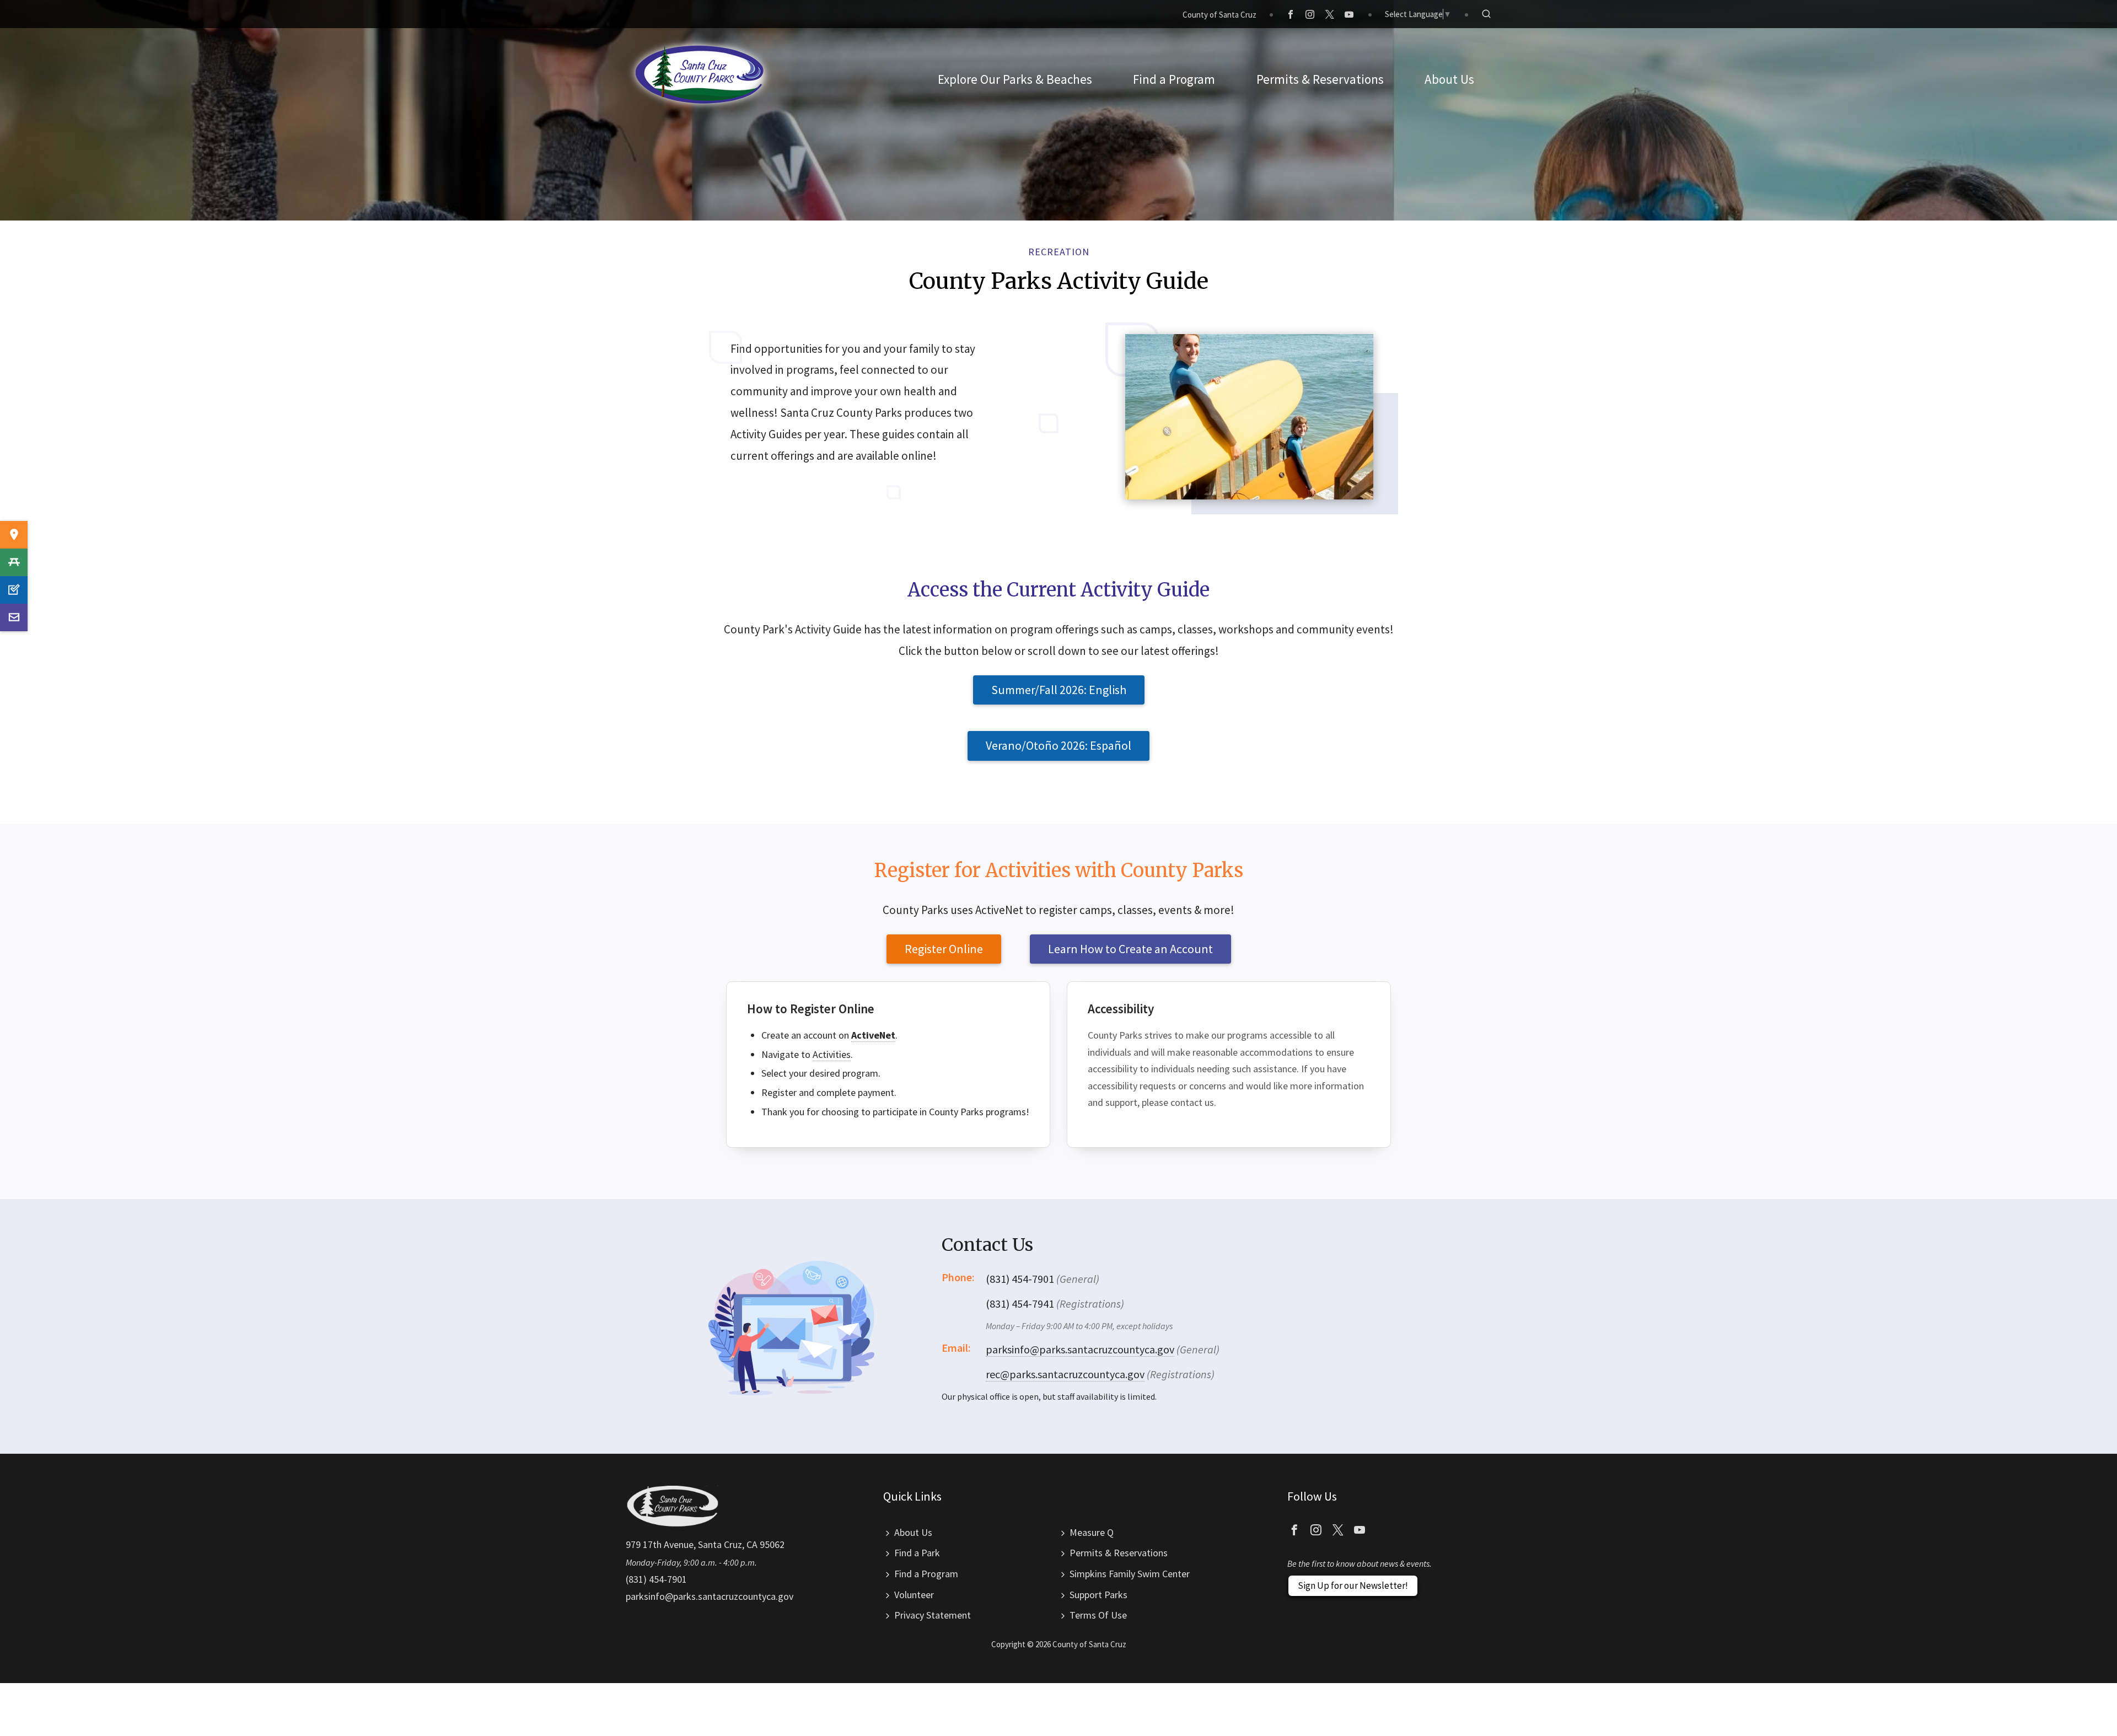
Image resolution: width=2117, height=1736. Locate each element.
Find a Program (926, 1574)
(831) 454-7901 (656, 1579)
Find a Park (917, 1553)
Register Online (944, 949)
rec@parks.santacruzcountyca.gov (1065, 1374)
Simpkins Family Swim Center (1130, 1574)
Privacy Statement (933, 1615)
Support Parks (1098, 1595)
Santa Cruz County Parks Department (700, 74)
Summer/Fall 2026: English (1059, 690)
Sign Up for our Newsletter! (1353, 1585)
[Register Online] (14, 590)
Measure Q (1092, 1532)
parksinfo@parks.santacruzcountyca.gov (1080, 1349)
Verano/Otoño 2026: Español (1058, 745)
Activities (832, 1054)
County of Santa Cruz (1219, 15)
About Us (913, 1532)
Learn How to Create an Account (1130, 949)
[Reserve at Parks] (14, 562)
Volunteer (914, 1595)
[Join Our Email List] (14, 617)
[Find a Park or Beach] (14, 535)
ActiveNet (873, 1035)
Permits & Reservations (1119, 1553)
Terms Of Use (1098, 1615)
